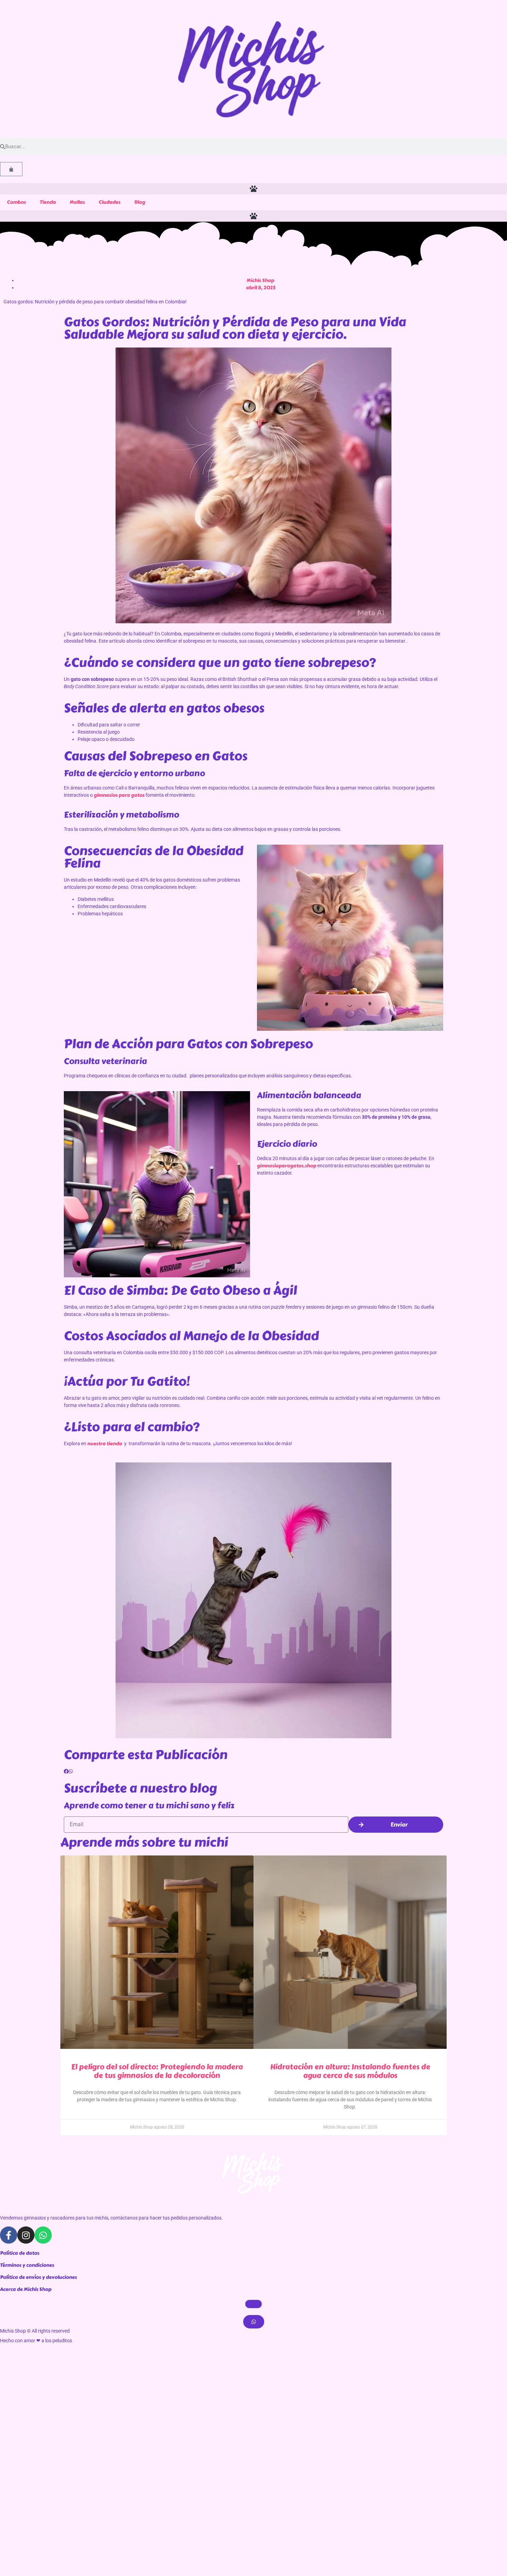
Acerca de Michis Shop (26, 2289)
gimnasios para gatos (119, 795)
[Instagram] (26, 2235)
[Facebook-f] (9, 2235)
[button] (254, 189)
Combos (16, 202)
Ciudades (110, 202)
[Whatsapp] (43, 2235)
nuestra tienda (105, 1444)
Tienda (48, 202)
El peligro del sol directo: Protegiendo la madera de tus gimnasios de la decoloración (157, 2071)
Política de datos (20, 2253)
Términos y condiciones (27, 2265)
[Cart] (11, 169)
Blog (140, 202)
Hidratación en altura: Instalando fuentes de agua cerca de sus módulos (350, 2071)
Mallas (77, 202)
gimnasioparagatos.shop (287, 1166)
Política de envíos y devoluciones (38, 2277)
